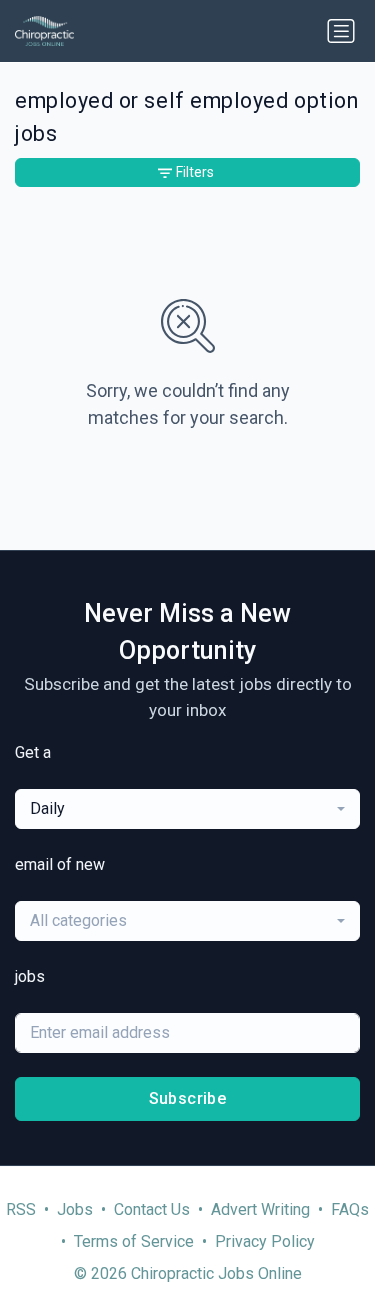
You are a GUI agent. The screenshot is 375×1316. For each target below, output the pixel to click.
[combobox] (187, 809)
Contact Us (152, 1209)
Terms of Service (134, 1241)
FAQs (350, 1209)
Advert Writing (260, 1209)
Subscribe (188, 1098)
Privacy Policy (265, 1241)
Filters (195, 172)
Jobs (75, 1209)
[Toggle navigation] (341, 31)
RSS (21, 1209)
